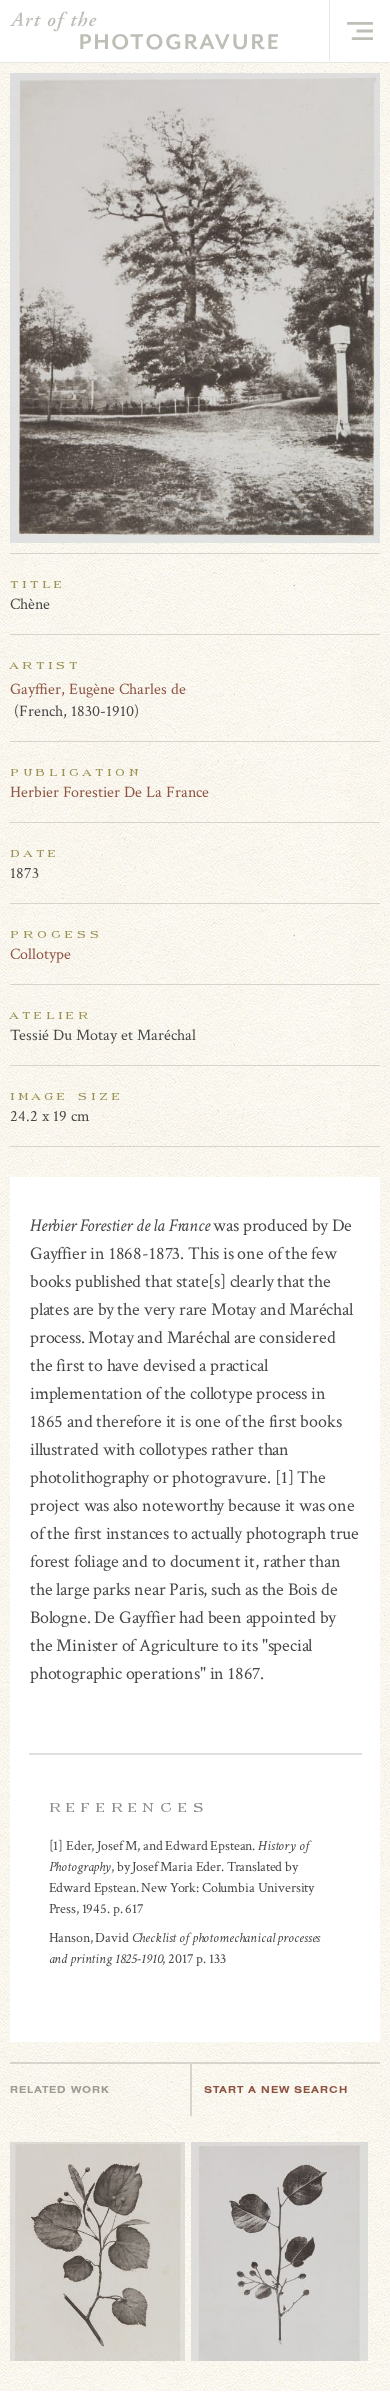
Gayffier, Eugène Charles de (98, 689)
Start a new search (276, 2089)
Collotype (40, 954)
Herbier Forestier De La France (109, 792)
